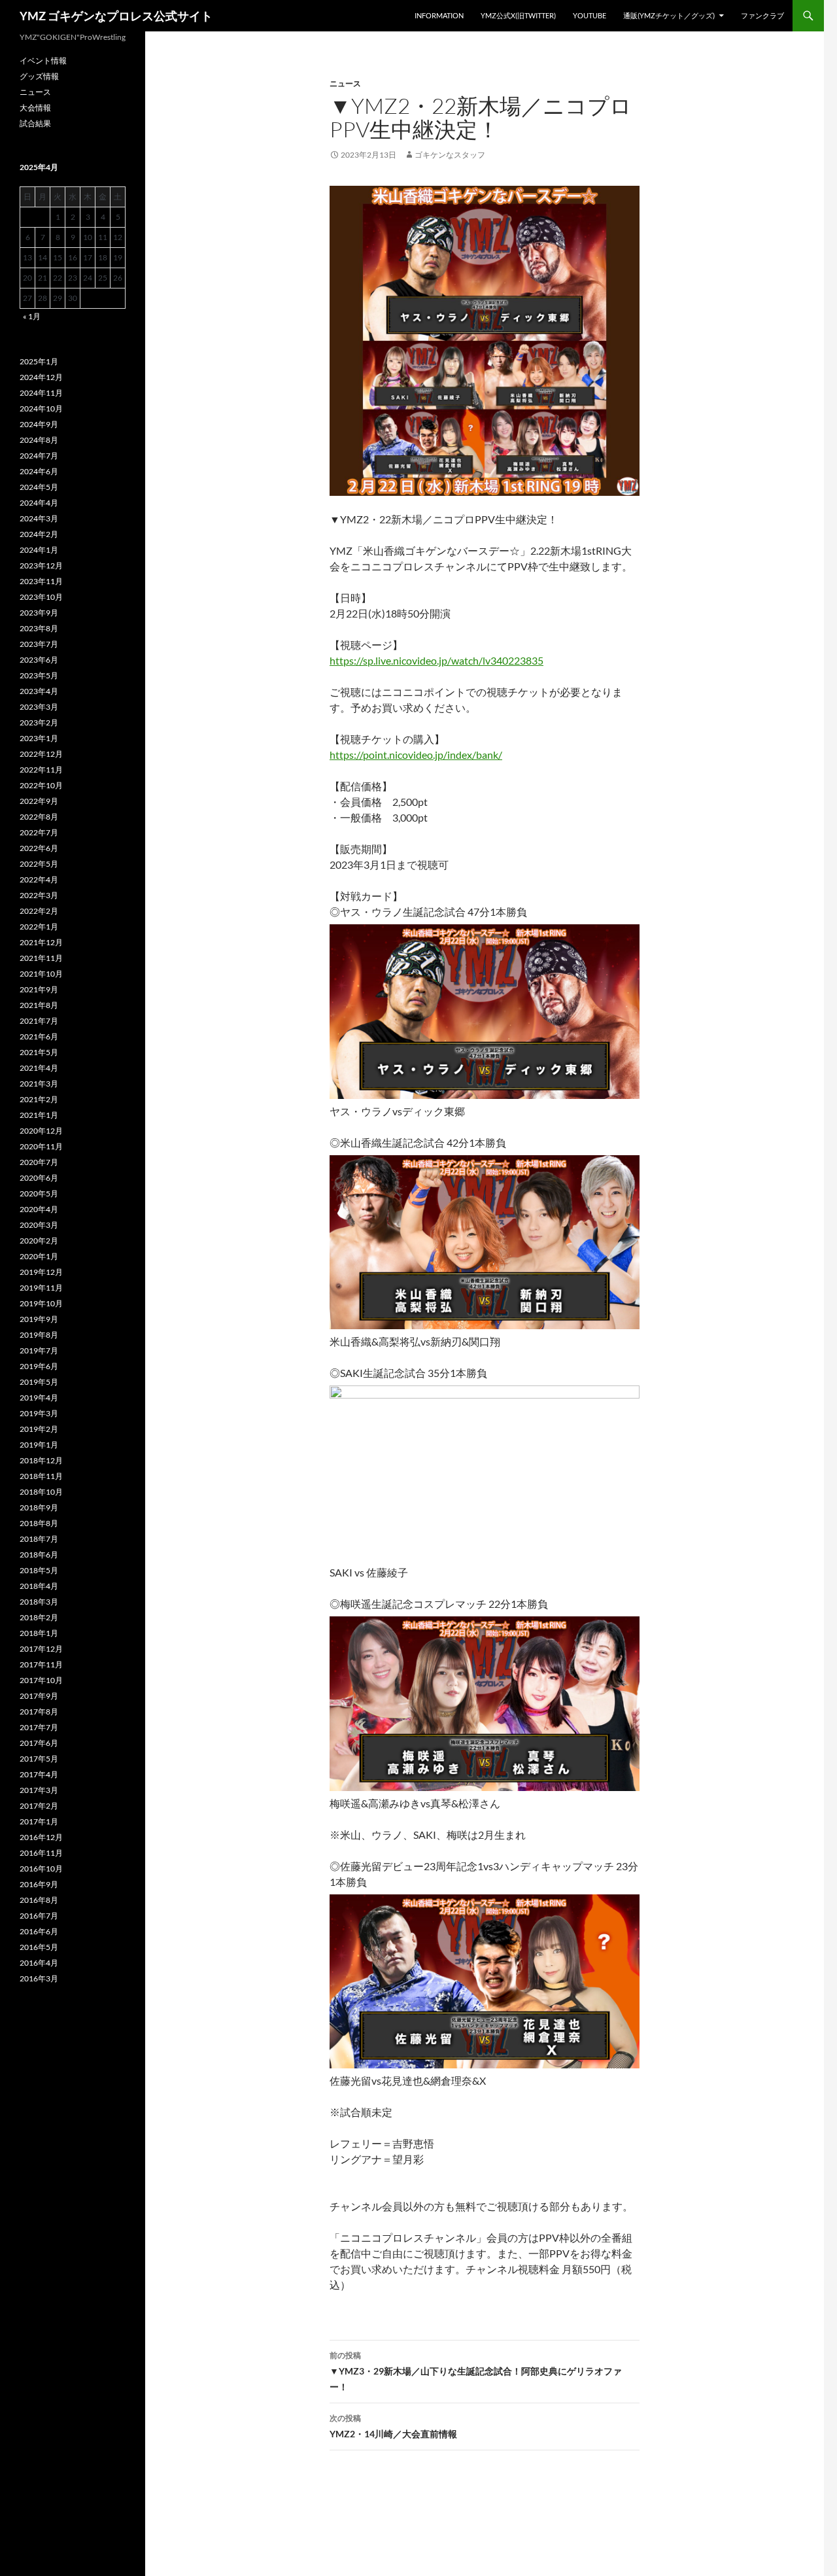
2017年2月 (39, 1806)
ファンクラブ (762, 15)
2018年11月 (41, 1476)
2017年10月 (41, 1680)
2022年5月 (39, 864)
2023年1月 (39, 738)
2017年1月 (39, 1821)
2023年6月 (39, 660)
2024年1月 (39, 550)
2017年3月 (39, 1790)
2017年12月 (41, 1649)
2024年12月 (41, 377)
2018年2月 (39, 1617)
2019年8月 (39, 1335)
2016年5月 (39, 1947)
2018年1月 (39, 1633)
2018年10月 (41, 1492)
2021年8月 (39, 1005)
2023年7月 (39, 644)
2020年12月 (41, 1131)
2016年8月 (39, 1900)
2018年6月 (39, 1555)
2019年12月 (41, 1272)
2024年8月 (39, 440)
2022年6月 (39, 848)
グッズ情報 (39, 76)
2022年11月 (41, 770)
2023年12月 (41, 566)
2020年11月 (41, 1146)
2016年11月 (41, 1853)
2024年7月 (39, 456)
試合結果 (35, 123)
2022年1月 (39, 927)
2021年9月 (39, 989)
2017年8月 (39, 1712)
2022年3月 (39, 895)
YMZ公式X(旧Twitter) (518, 15)
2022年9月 (39, 801)
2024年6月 (39, 471)
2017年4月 (39, 1774)
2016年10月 (41, 1869)
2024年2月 (39, 534)
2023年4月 (39, 691)
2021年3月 (39, 1084)
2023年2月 (39, 722)
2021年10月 (41, 974)
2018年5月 (39, 1570)
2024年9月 (39, 424)
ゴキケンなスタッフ (450, 155)
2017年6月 (39, 1743)
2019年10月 (41, 1303)
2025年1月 (39, 361)
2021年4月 (39, 1068)
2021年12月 (41, 942)
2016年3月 (39, 1978)
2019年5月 (39, 1382)
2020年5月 (39, 1193)
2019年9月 (39, 1319)
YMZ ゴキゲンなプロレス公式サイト (116, 16)
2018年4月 (39, 1586)
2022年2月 (39, 911)
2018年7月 (39, 1539)
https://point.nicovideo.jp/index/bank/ (416, 755)
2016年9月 (39, 1884)
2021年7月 (39, 1021)
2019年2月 (39, 1429)
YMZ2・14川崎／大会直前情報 (393, 2426)
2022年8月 (39, 817)
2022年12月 (41, 754)
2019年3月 (39, 1413)
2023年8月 (39, 628)
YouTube (589, 15)
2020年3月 (39, 1225)
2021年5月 (39, 1052)
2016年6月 (39, 1931)
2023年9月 (39, 613)
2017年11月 (41, 1664)
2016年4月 (39, 1963)
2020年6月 (39, 1178)
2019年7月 (39, 1350)
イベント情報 (43, 61)
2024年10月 (41, 409)
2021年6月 (39, 1036)
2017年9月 (39, 1696)
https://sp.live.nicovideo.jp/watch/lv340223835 (436, 660)
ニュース (345, 83)
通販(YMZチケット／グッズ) (669, 15)
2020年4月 (39, 1209)
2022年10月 (41, 785)
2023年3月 (39, 707)
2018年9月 (39, 1507)
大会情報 (35, 108)
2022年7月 (39, 832)
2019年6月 (39, 1366)
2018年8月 (39, 1523)
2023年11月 (41, 581)
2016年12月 (41, 1837)
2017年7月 (39, 1727)
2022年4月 (39, 879)
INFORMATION (439, 15)
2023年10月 (41, 597)
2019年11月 (41, 1288)
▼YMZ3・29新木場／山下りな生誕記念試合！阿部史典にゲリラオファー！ (476, 2371)
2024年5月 (39, 487)
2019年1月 (39, 1445)
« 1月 (32, 316)
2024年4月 (39, 503)
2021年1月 (39, 1115)
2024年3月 (39, 518)
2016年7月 (39, 1916)
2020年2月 (39, 1241)
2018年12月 (41, 1460)
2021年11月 (41, 958)
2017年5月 (39, 1759)
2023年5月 (39, 675)
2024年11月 (41, 393)
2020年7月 (39, 1162)
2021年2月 (39, 1099)
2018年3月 (39, 1602)
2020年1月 (39, 1256)
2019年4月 (39, 1398)
